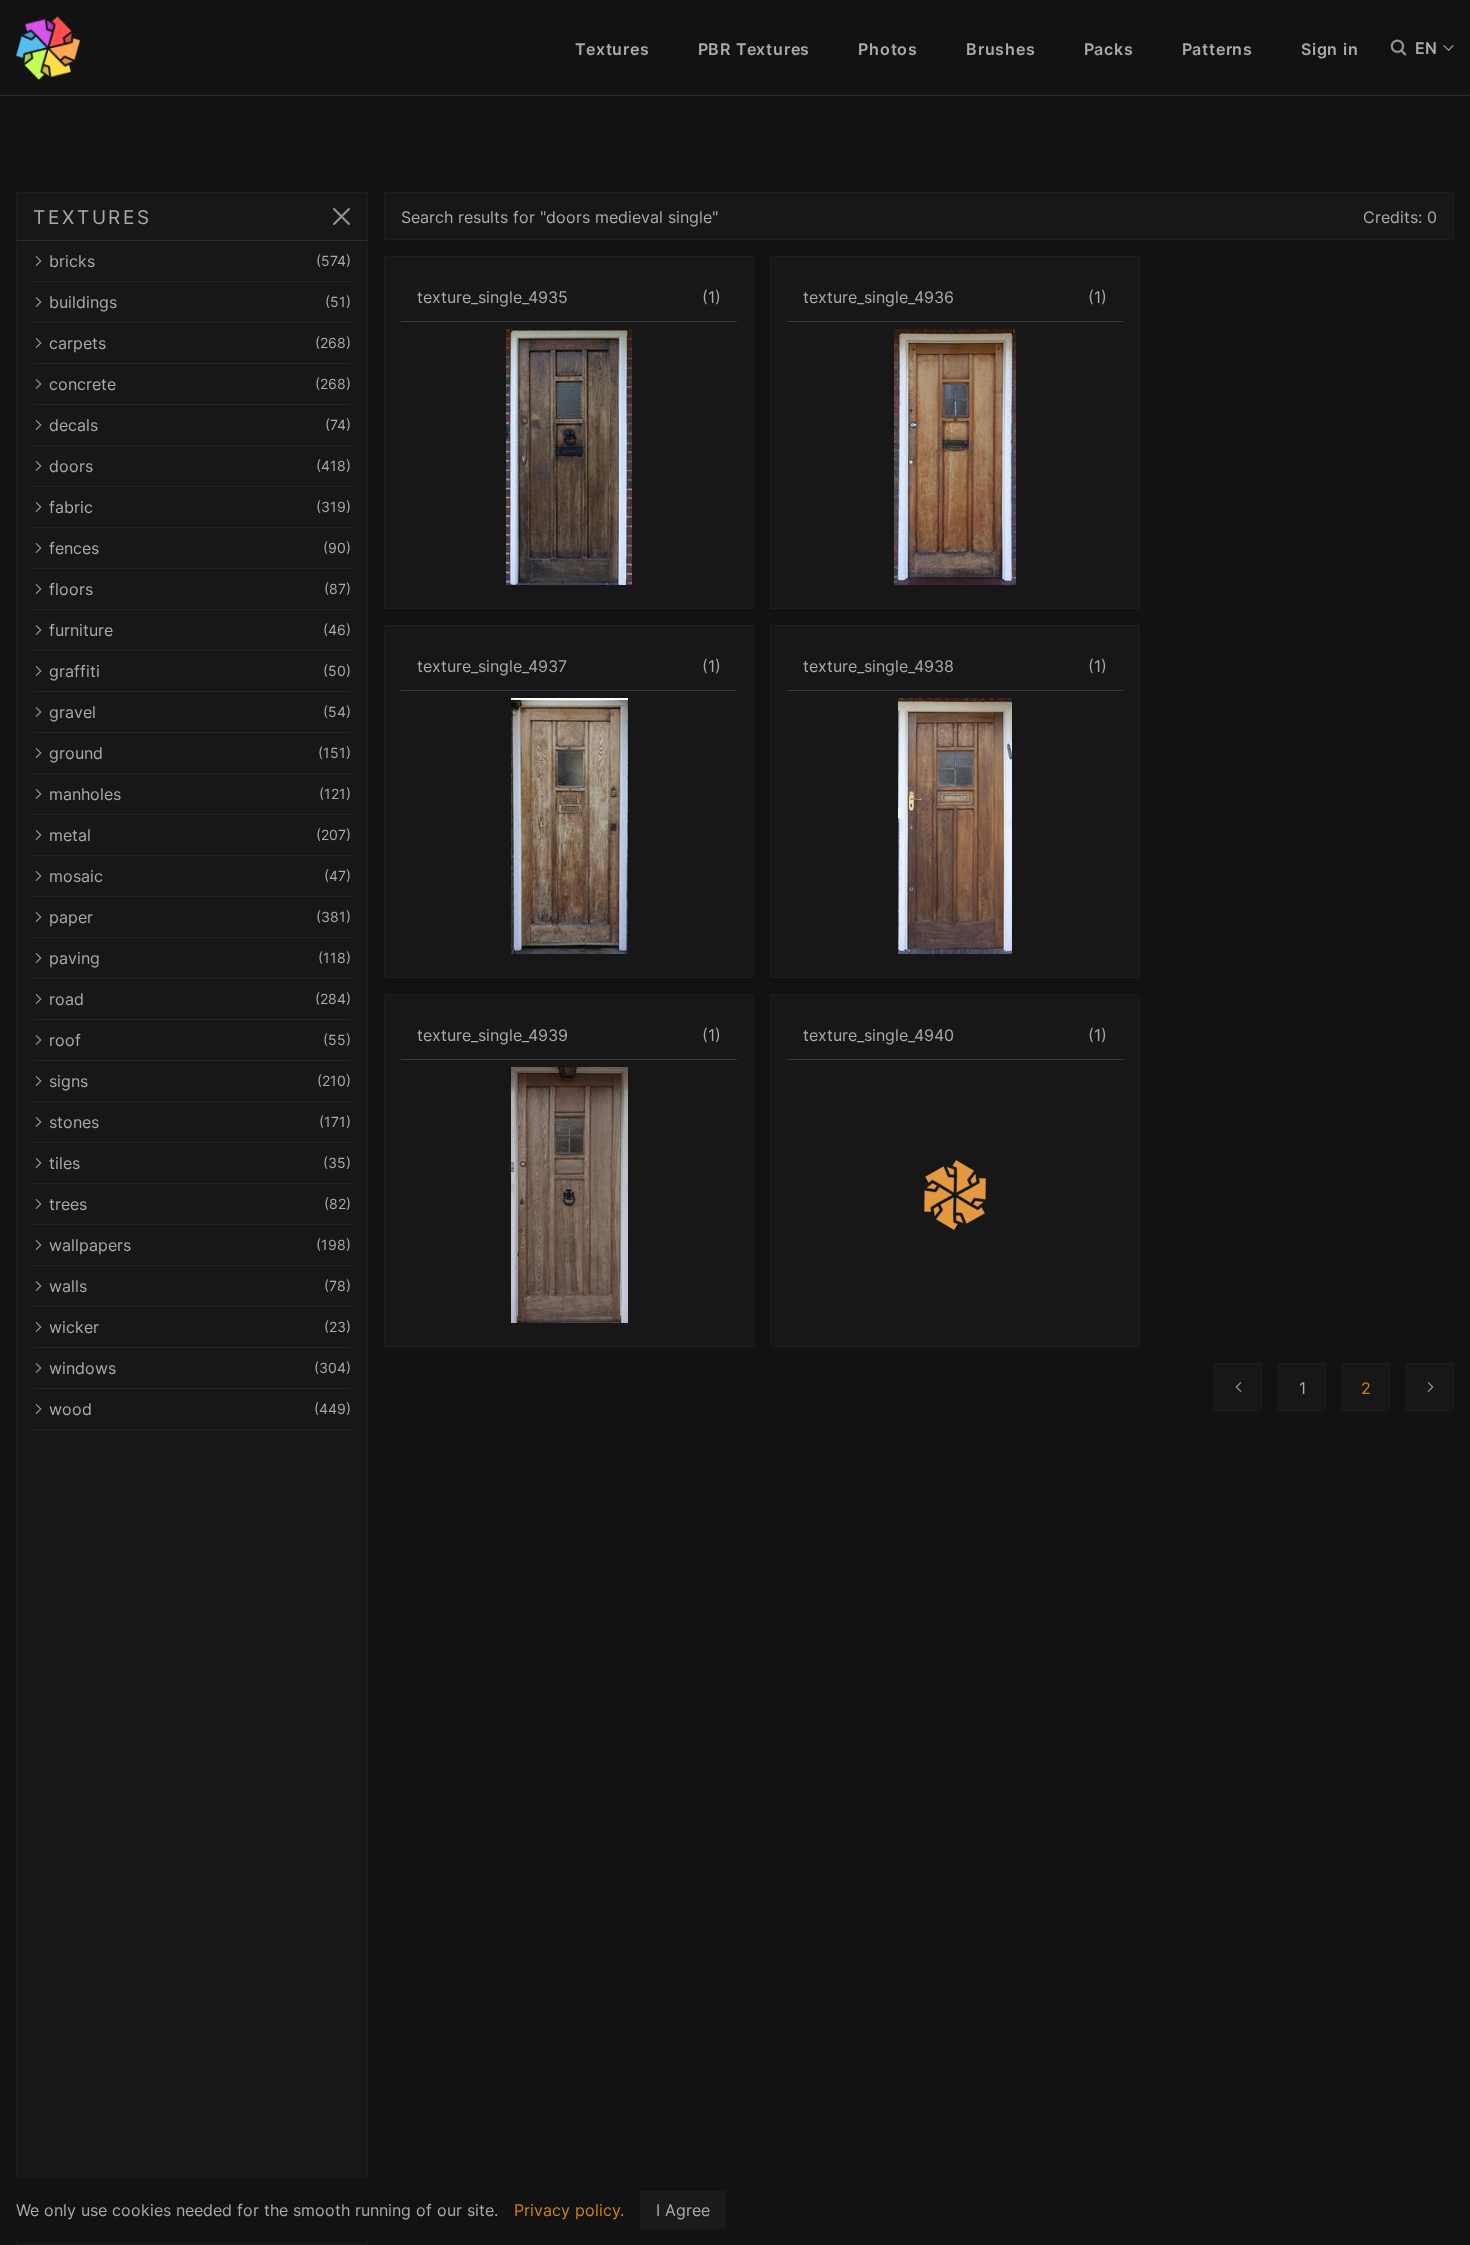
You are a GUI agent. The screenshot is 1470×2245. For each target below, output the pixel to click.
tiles (200, 1163)
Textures (612, 49)
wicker (200, 1327)
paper (200, 917)
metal (200, 835)
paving (200, 958)
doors (200, 466)
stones (200, 1122)
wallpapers (200, 1245)
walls (200, 1286)
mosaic (200, 876)
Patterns (1217, 49)
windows (200, 1368)
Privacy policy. (569, 2210)
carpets (200, 343)
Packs (1109, 49)
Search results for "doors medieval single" (559, 217)
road (200, 999)
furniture (200, 630)
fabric (200, 507)
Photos (888, 49)
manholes (200, 794)
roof (200, 1040)
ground (200, 753)
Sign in (1330, 49)
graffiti (200, 671)
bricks (200, 261)
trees (200, 1204)
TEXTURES (92, 217)
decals (200, 425)
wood (200, 1409)
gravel (200, 712)
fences (200, 548)
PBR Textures (754, 49)
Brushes (1001, 49)
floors (200, 589)
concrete (200, 384)
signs (200, 1081)
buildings (200, 302)
